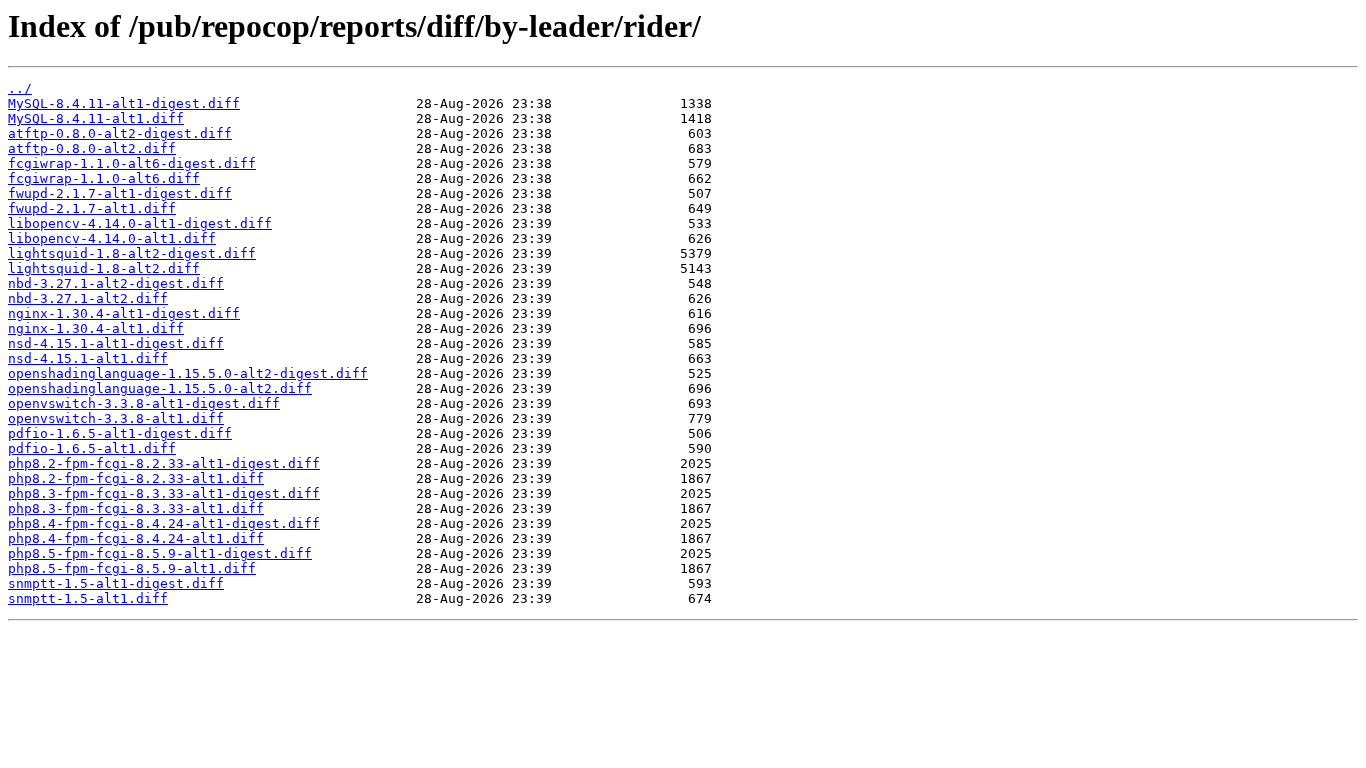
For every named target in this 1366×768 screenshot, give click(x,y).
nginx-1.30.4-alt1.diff (96, 328)
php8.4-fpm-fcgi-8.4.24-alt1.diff (136, 538)
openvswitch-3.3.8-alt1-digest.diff (144, 403)
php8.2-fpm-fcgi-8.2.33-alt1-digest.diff (164, 463)
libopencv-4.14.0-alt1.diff (112, 238)
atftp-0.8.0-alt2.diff (92, 148)
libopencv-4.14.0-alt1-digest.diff (140, 223)
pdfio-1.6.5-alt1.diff (92, 448)
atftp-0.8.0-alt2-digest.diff (120, 133)
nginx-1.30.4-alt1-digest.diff (124, 313)
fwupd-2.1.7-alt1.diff (92, 208)
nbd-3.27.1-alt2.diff (88, 298)
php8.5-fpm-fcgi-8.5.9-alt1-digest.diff (160, 553)
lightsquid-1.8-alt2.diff (104, 268)
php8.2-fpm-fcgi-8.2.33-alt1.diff (136, 478)
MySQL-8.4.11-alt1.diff (96, 118)
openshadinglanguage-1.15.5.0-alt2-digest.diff (188, 373)
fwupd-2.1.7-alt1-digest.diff (120, 193)
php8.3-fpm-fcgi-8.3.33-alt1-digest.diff (164, 493)
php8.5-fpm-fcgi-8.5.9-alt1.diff (132, 568)
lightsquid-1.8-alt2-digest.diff (132, 253)
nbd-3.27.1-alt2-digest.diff (116, 283)
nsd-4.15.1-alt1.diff (88, 358)
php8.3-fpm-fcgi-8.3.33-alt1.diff (136, 508)
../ (20, 88)
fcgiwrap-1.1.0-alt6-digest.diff (132, 163)
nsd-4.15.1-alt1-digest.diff (116, 343)
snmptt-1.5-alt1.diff (88, 598)
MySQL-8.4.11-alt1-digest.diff (124, 103)
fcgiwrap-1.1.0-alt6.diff (104, 178)
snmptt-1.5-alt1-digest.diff (116, 583)
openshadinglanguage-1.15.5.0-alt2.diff (160, 388)
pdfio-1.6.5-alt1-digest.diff (120, 433)
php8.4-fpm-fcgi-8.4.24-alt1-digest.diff (164, 523)
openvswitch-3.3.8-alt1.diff (116, 418)
